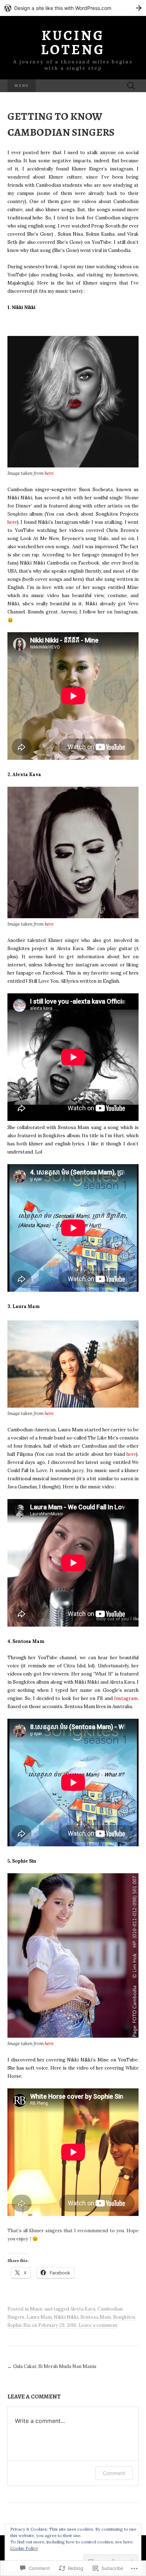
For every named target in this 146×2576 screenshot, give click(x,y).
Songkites (124, 2317)
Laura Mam (39, 2317)
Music (36, 2309)
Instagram (126, 1698)
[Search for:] (131, 86)
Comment (114, 2473)
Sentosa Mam (96, 2317)
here (49, 473)
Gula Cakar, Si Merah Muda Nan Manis (52, 2366)
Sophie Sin (19, 2325)
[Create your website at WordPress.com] (73, 8)
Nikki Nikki (66, 2317)
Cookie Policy (24, 2548)
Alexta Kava (83, 2309)
